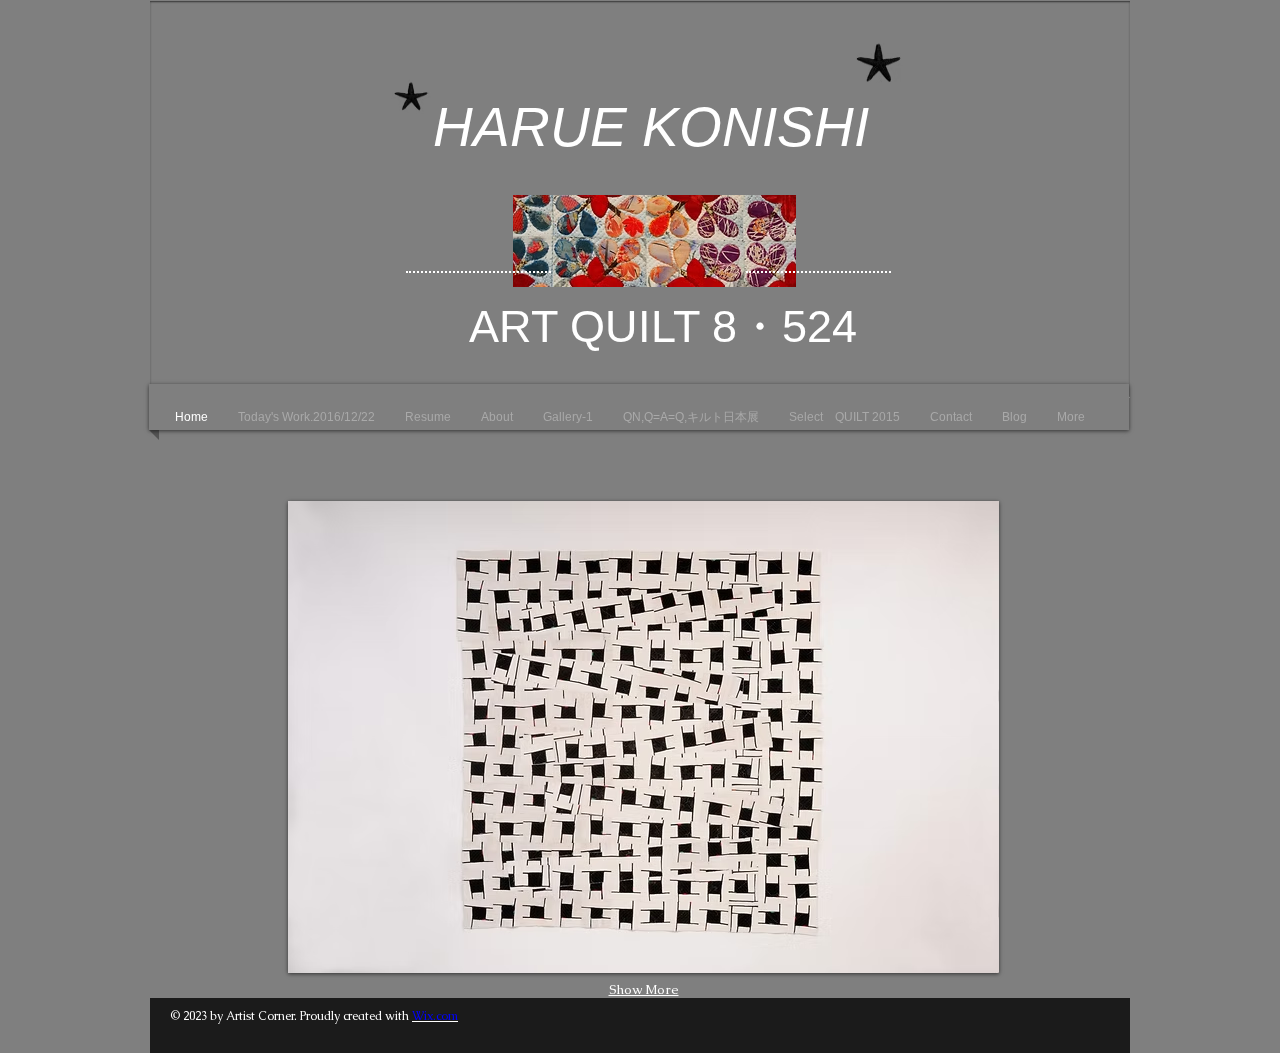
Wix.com (435, 1016)
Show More (644, 989)
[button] (643, 737)
